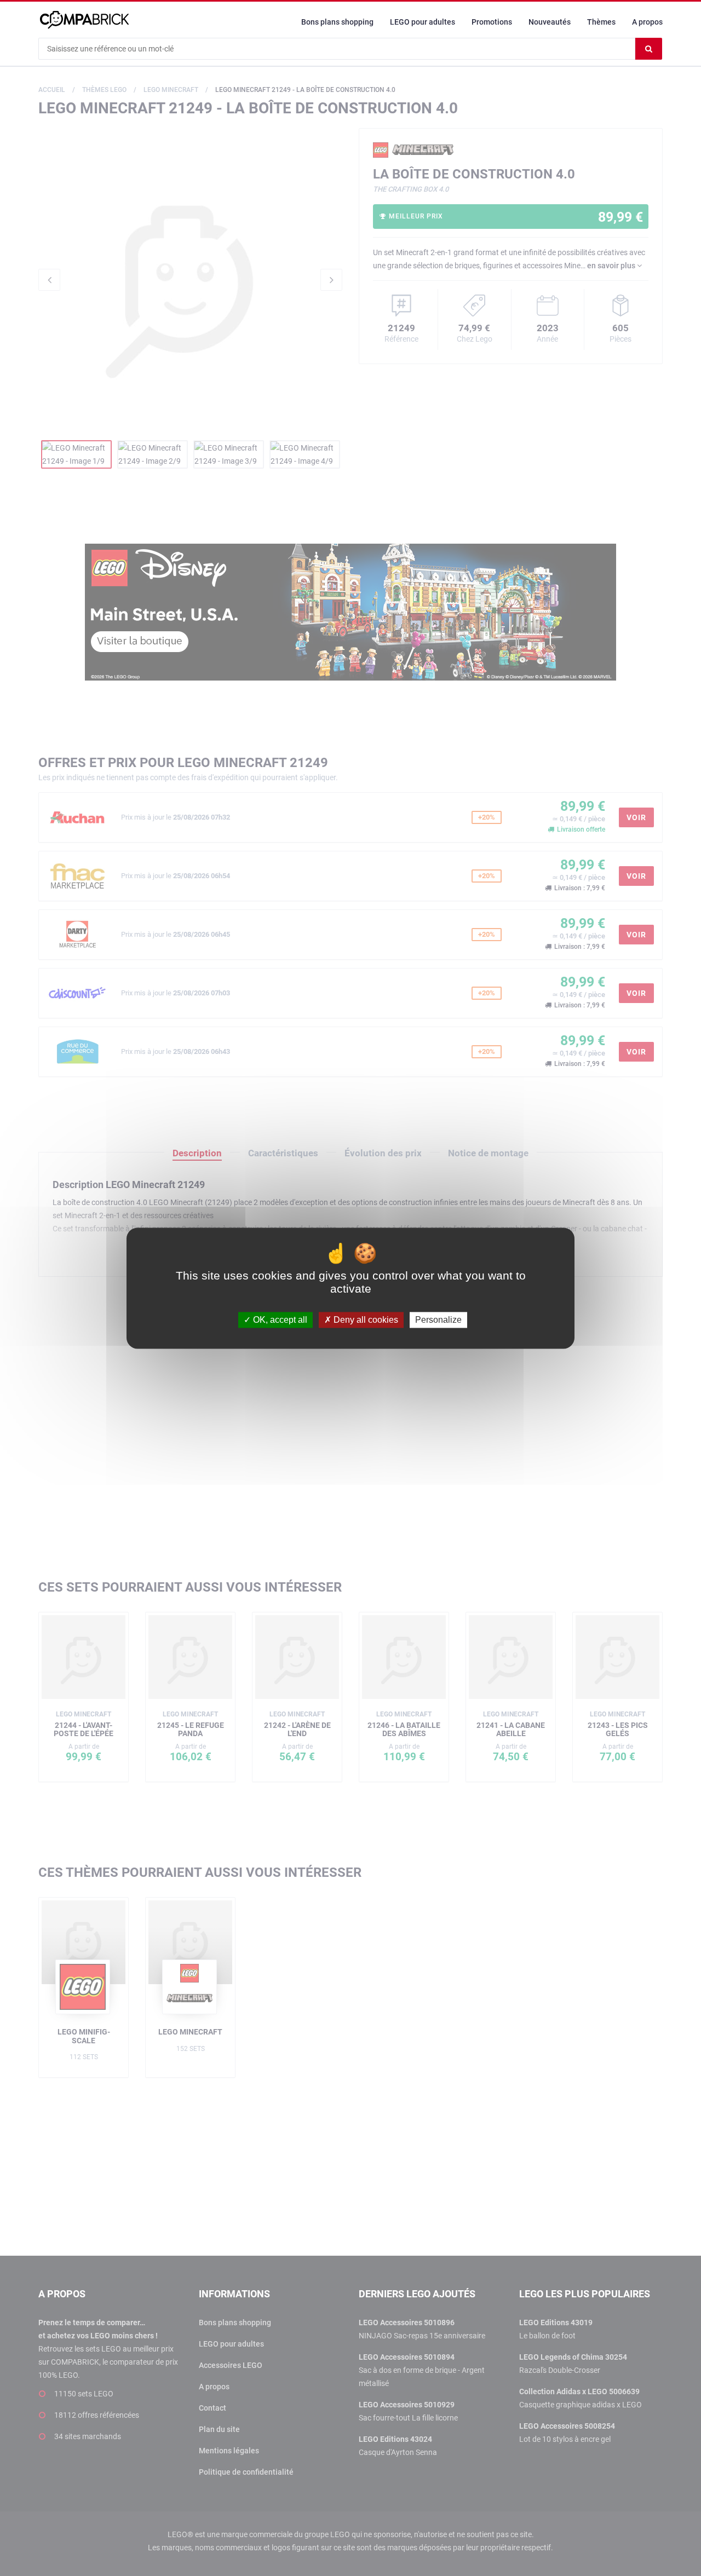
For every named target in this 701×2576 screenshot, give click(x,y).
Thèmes (601, 22)
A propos (647, 22)
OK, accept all (279, 1320)
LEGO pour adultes (423, 22)
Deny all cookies (365, 1320)
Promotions (492, 22)
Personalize (438, 1320)
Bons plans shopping (337, 22)
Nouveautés (550, 22)
